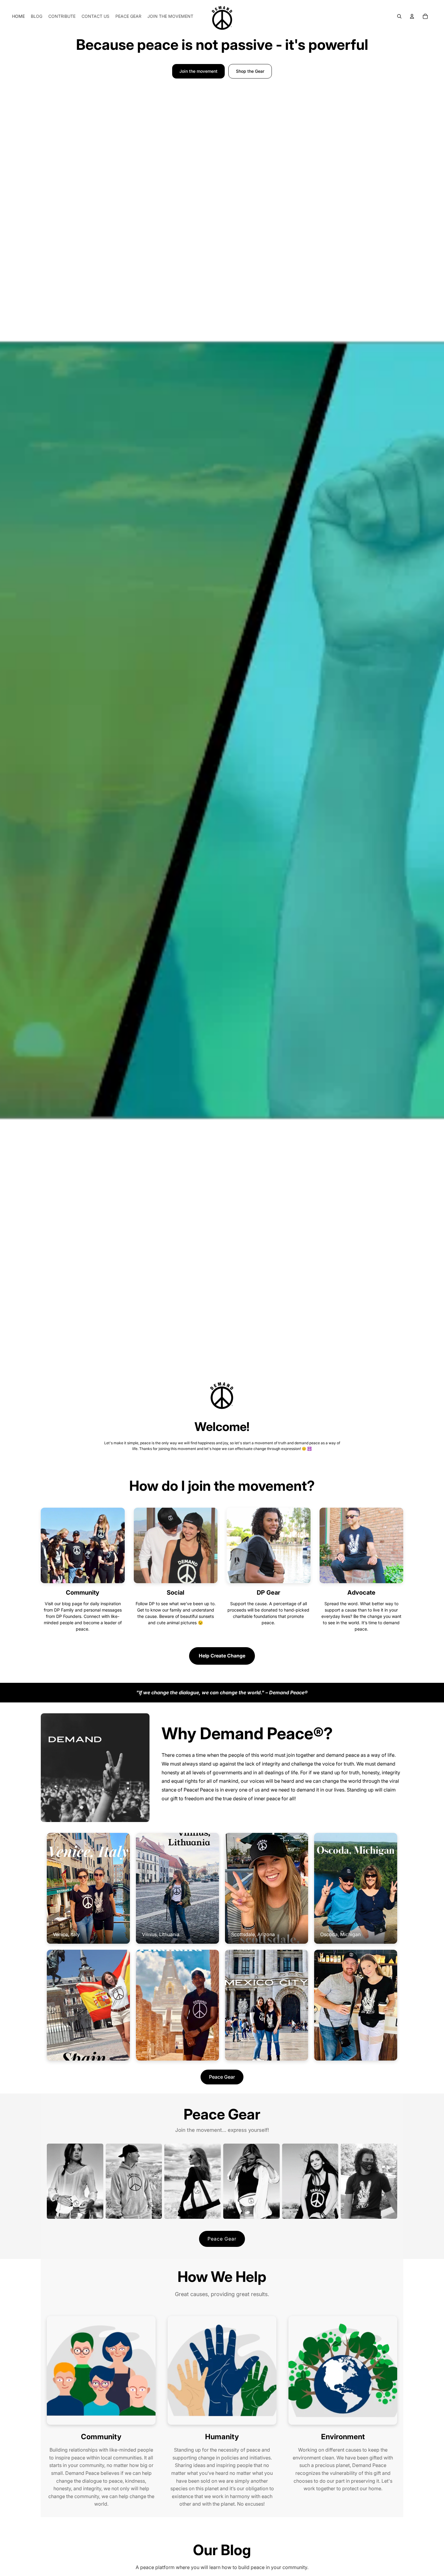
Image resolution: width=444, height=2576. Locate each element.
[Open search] (399, 16)
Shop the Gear (250, 71)
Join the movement (198, 71)
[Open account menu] (412, 16)
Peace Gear (222, 2077)
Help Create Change (222, 1656)
